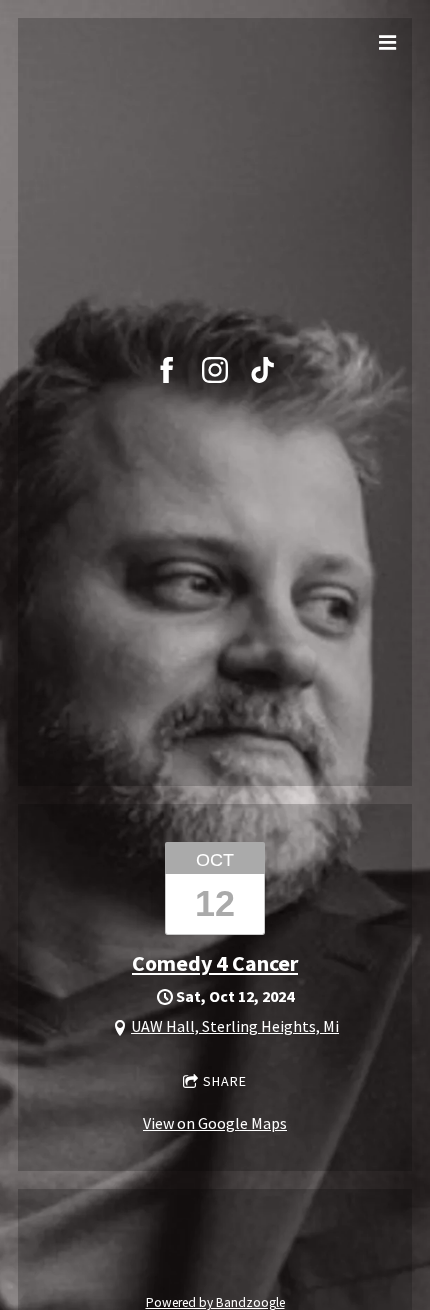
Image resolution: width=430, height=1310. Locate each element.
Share (225, 1081)
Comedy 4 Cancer (215, 963)
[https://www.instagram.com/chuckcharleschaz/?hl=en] (215, 370)
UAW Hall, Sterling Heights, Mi (235, 1026)
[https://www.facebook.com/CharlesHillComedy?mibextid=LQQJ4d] (167, 370)
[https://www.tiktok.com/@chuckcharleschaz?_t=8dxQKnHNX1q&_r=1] (263, 370)
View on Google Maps (215, 1123)
